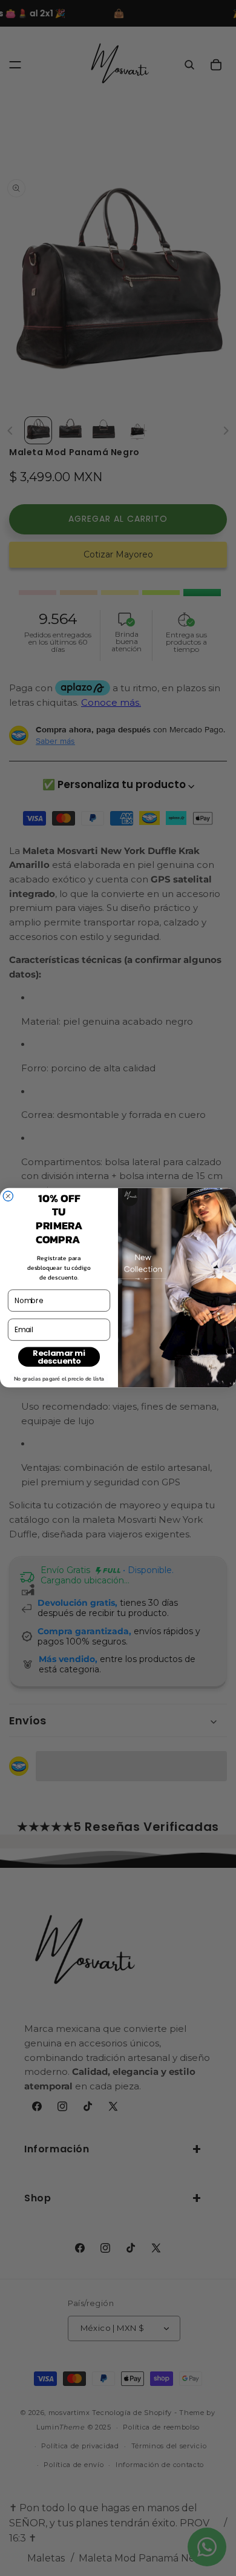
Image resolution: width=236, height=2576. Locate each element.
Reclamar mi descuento (59, 1357)
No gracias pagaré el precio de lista (59, 1379)
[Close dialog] (8, 1196)
